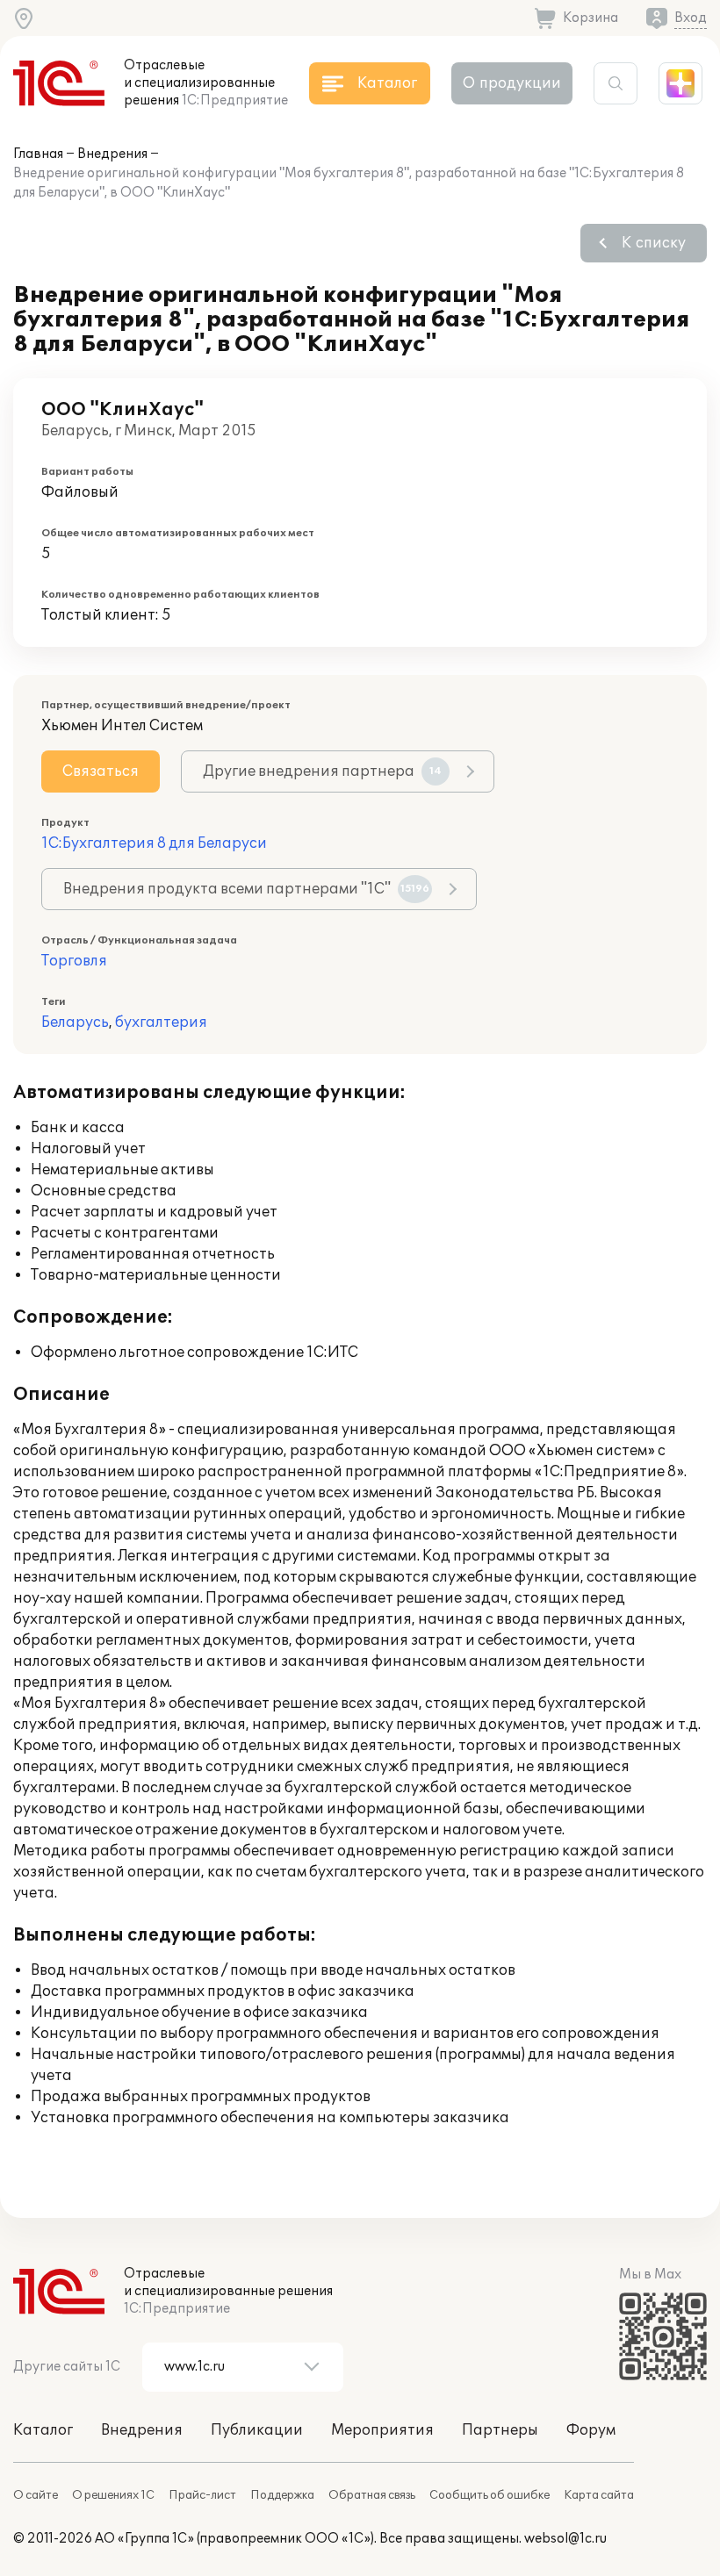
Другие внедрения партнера (322, 771)
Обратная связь (372, 2495)
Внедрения (112, 154)
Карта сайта (599, 2495)
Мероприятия (382, 2430)
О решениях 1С (113, 2495)
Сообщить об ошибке (490, 2495)
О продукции (512, 83)
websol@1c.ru (565, 2539)
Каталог (43, 2430)
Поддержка (282, 2495)
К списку (654, 243)
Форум (591, 2430)
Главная (38, 154)
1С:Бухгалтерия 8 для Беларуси (154, 843)
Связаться (101, 771)
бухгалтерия (161, 1023)
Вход (691, 18)
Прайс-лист (202, 2495)
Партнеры (500, 2430)
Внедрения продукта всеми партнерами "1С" (246, 889)
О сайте (36, 2495)
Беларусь (75, 1023)
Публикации (257, 2430)
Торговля (74, 961)
